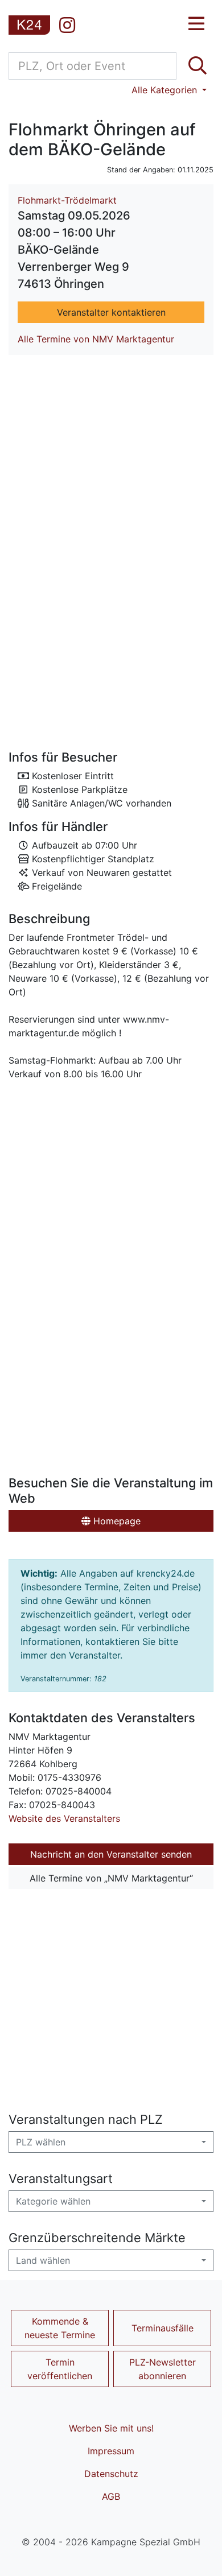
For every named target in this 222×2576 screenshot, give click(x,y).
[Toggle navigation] (196, 24)
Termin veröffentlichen (60, 2369)
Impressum (111, 2451)
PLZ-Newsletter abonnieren (163, 2369)
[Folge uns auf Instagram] (67, 25)
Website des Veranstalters (64, 1818)
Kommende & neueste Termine (60, 2328)
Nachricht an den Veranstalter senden (111, 1854)
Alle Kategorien (166, 90)
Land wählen (43, 2260)
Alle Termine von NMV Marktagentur (96, 339)
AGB (111, 2496)
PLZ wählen (41, 2142)
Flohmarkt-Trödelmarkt (67, 200)
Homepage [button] (116, 1521)
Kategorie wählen (53, 2201)
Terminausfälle (163, 2328)
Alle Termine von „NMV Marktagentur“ (111, 1878)
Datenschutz (111, 2474)
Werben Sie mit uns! (111, 2428)
